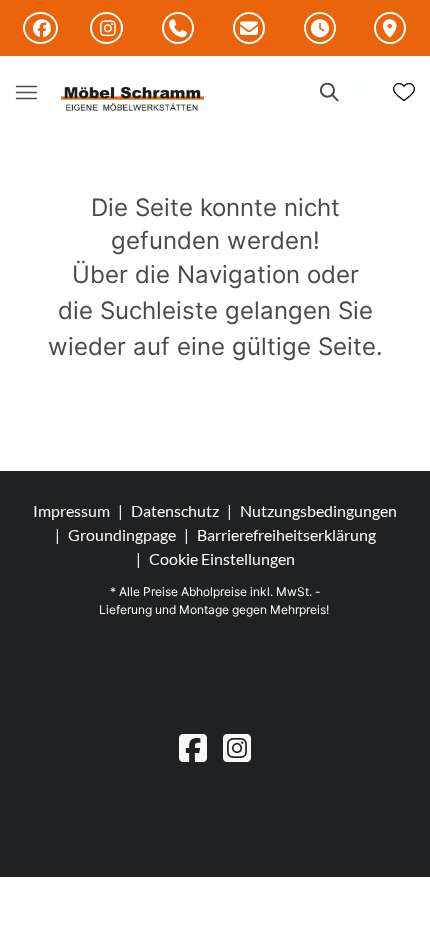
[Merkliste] (404, 92)
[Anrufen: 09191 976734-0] (178, 29)
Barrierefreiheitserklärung (286, 534)
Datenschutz (175, 510)
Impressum (71, 510)
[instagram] (237, 747)
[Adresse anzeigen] (390, 29)
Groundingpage (122, 534)
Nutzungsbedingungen (318, 510)
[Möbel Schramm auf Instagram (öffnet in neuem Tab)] (106, 28)
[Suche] (328, 92)
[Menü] (26, 92)
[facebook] (193, 747)
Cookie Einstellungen (222, 559)
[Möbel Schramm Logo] (133, 100)
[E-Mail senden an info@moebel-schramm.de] (249, 29)
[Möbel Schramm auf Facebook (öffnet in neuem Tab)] (40, 28)
